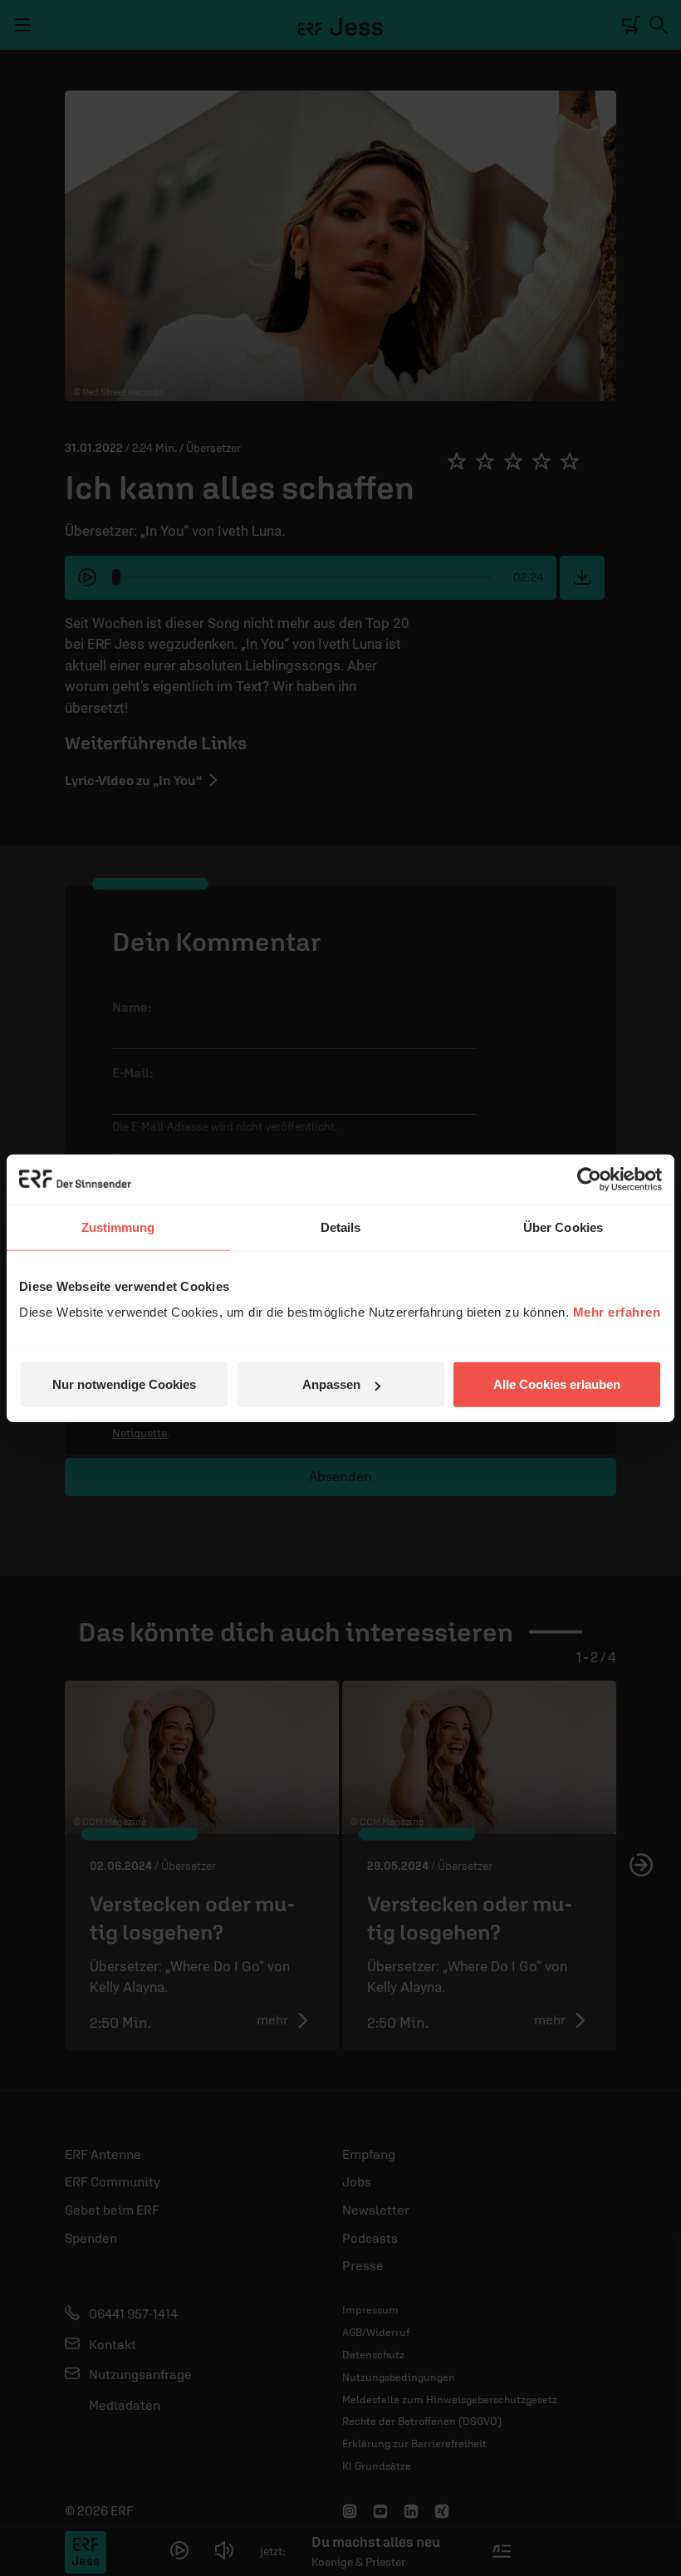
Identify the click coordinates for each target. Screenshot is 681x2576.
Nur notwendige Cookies (124, 1384)
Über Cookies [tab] (563, 1227)
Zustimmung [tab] (118, 1227)
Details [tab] (341, 1227)
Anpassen (331, 1384)
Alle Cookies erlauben (557, 1384)
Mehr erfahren (617, 1312)
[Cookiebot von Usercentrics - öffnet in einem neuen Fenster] (589, 1179)
